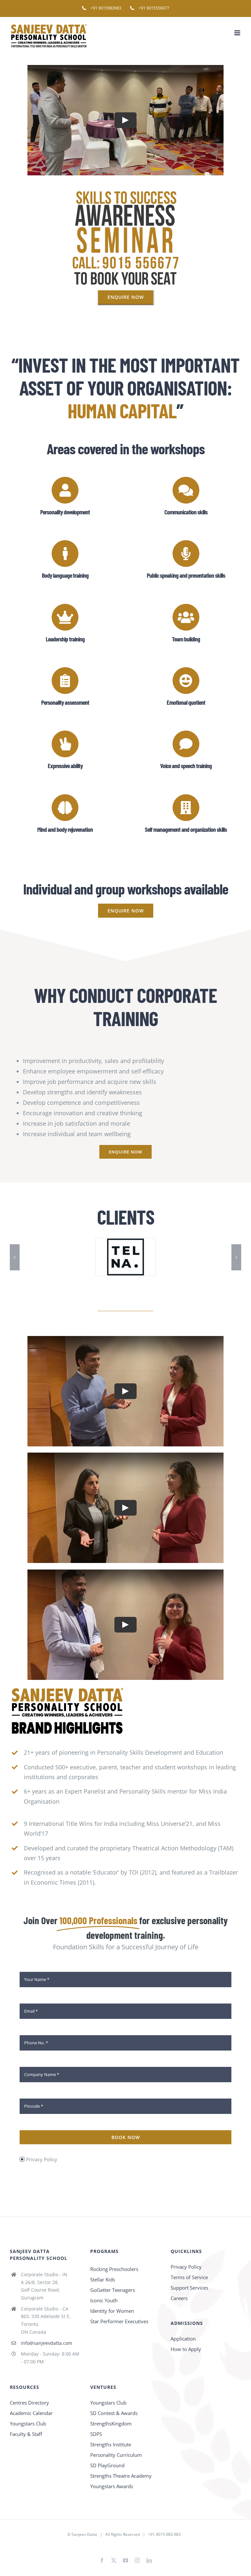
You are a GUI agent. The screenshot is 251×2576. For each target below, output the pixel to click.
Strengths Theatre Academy (121, 2476)
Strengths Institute (111, 2444)
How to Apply (186, 2349)
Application (183, 2339)
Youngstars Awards (112, 2486)
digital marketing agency (136, 2545)
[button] (15, 1257)
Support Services (189, 2288)
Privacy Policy (42, 2159)
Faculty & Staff (26, 2434)
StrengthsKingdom (111, 2423)
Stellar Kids (103, 2279)
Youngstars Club (28, 2423)
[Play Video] (125, 120)
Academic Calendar (31, 2413)
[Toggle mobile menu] (238, 33)
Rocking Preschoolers (114, 2269)
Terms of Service (189, 2277)
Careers (179, 2298)
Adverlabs (102, 2545)
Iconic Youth (104, 2300)
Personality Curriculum (116, 2455)
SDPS (96, 2434)
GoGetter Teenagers (113, 2290)
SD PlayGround (107, 2465)
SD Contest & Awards (114, 2413)
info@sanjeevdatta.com (47, 2343)
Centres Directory (29, 2403)
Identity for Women (112, 2311)
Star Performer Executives (119, 2321)
